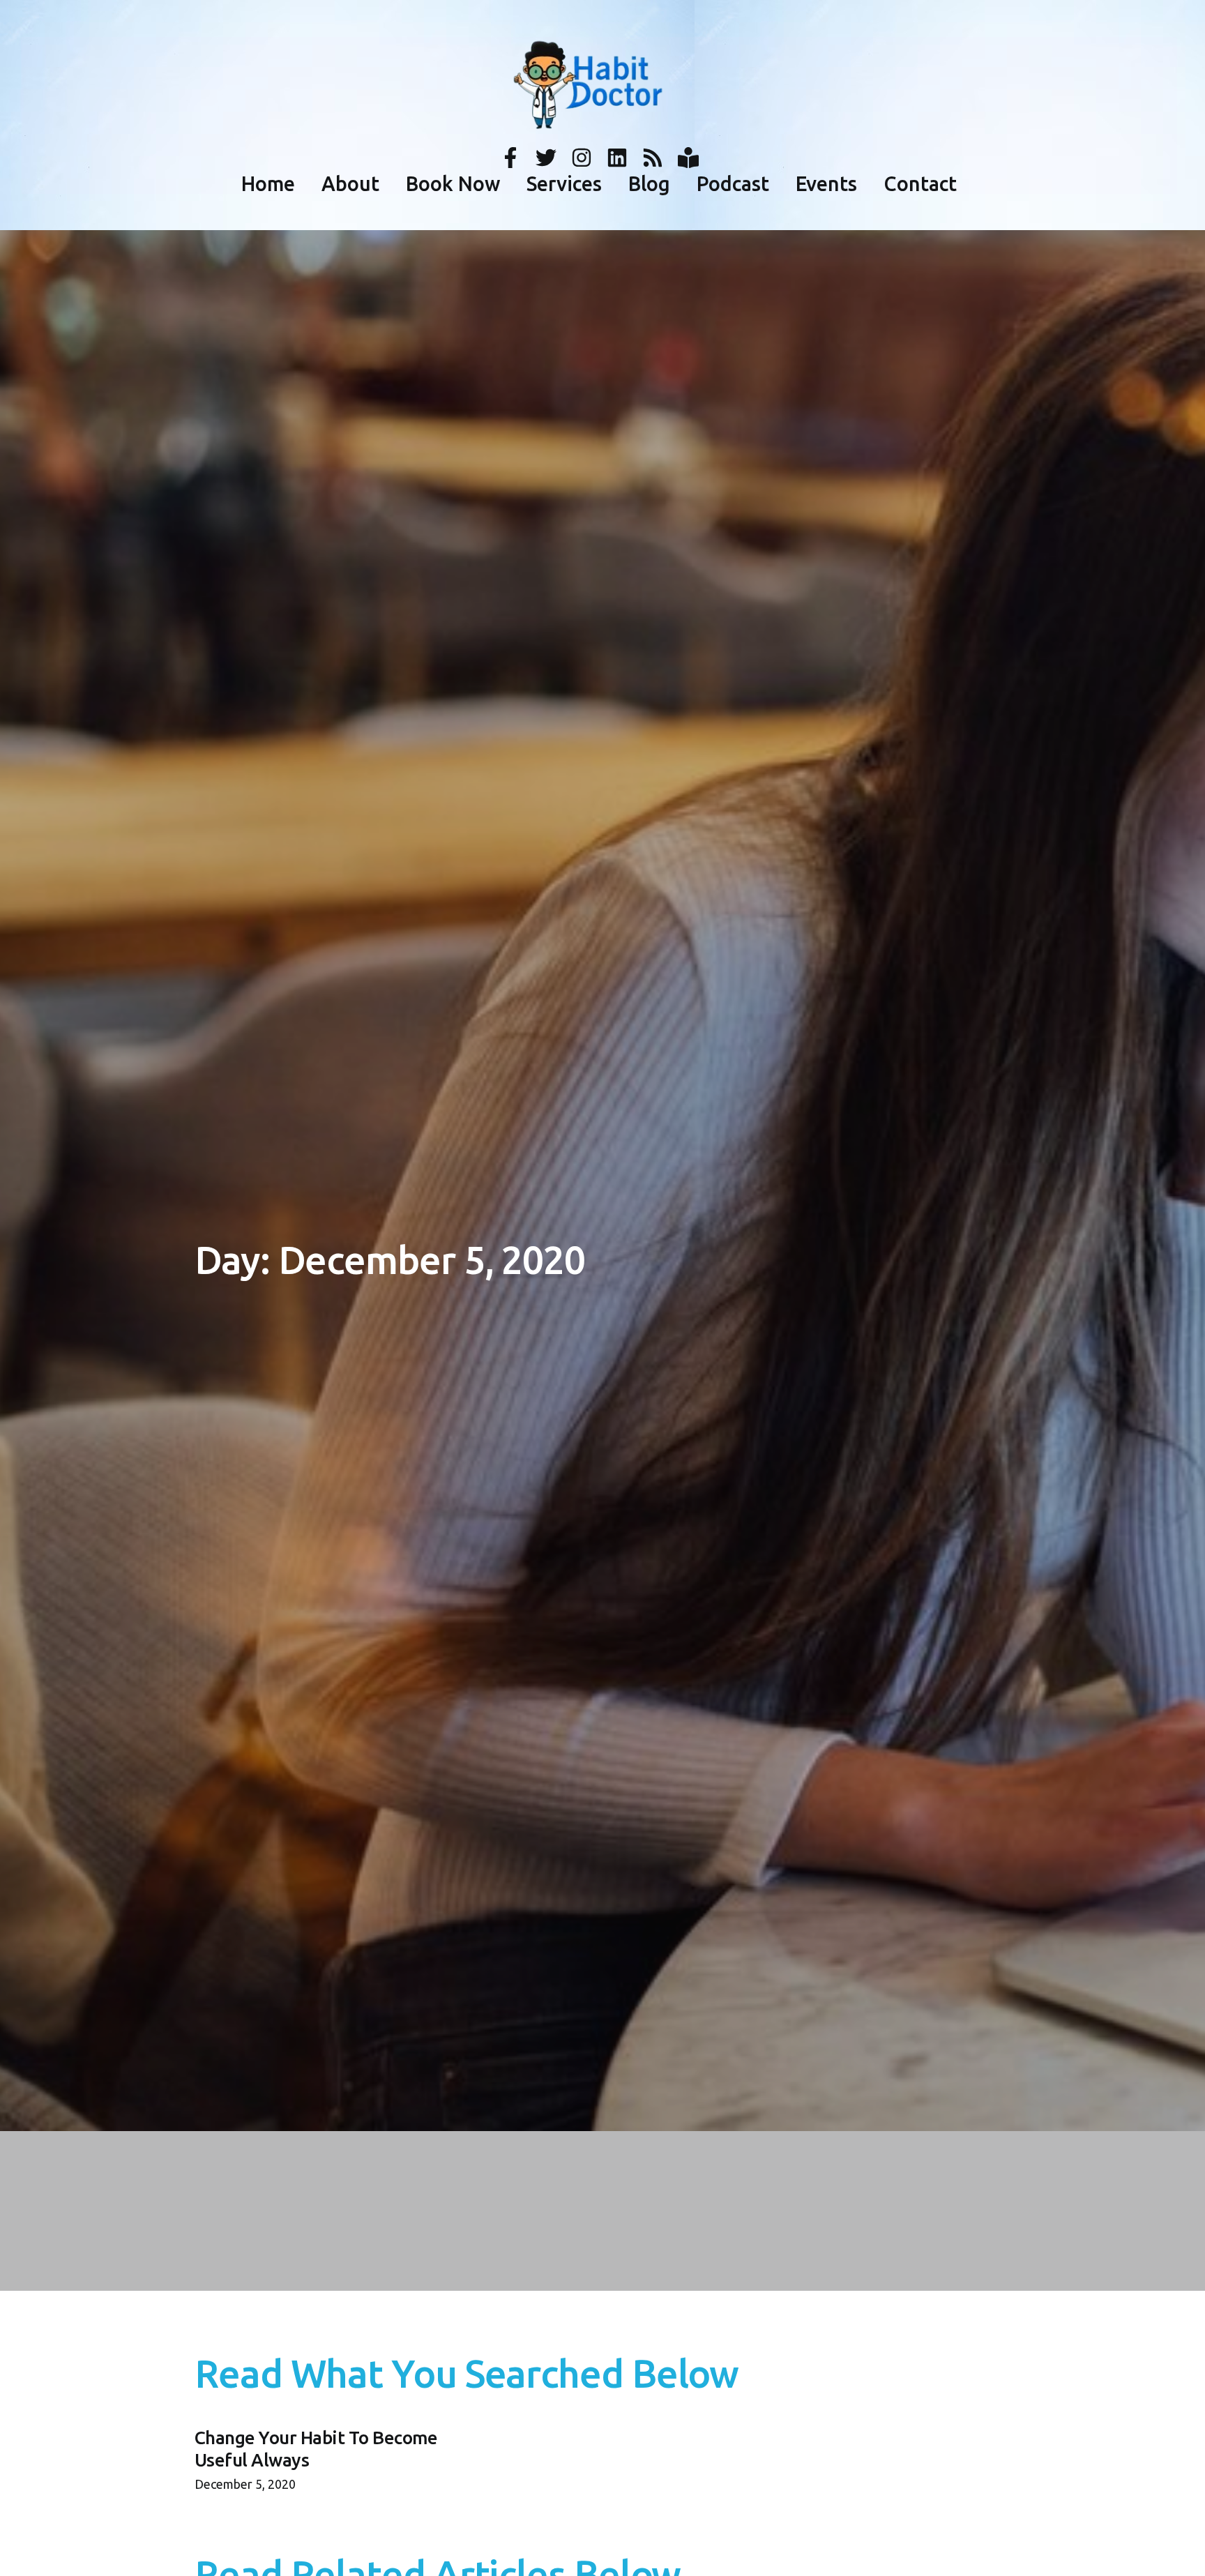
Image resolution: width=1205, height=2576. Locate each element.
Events (826, 184)
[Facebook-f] (510, 158)
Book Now (453, 184)
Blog (649, 184)
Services (564, 184)
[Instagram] (582, 158)
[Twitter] (546, 158)
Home (268, 184)
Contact (920, 184)
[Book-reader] (688, 158)
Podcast (733, 184)
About (350, 184)
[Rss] (653, 158)
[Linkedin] (617, 158)
